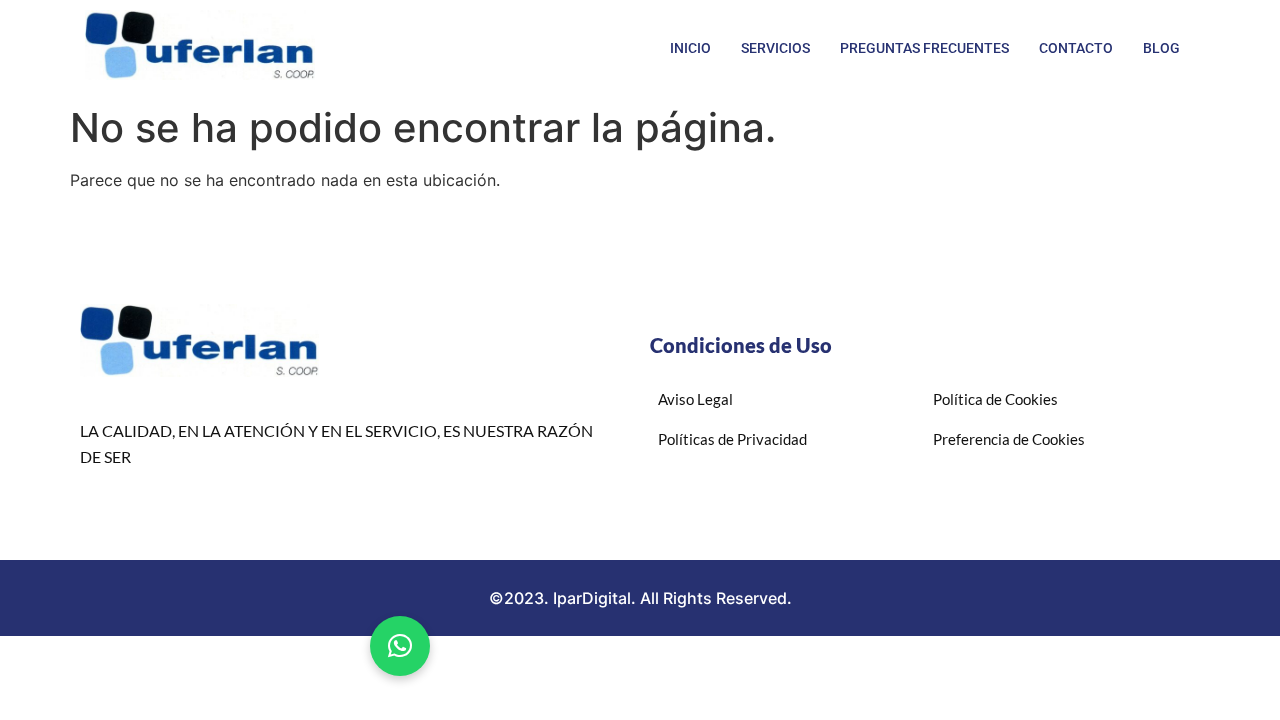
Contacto (1076, 48)
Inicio (690, 48)
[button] (400, 646)
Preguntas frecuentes (924, 48)
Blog (1161, 48)
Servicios (775, 48)
